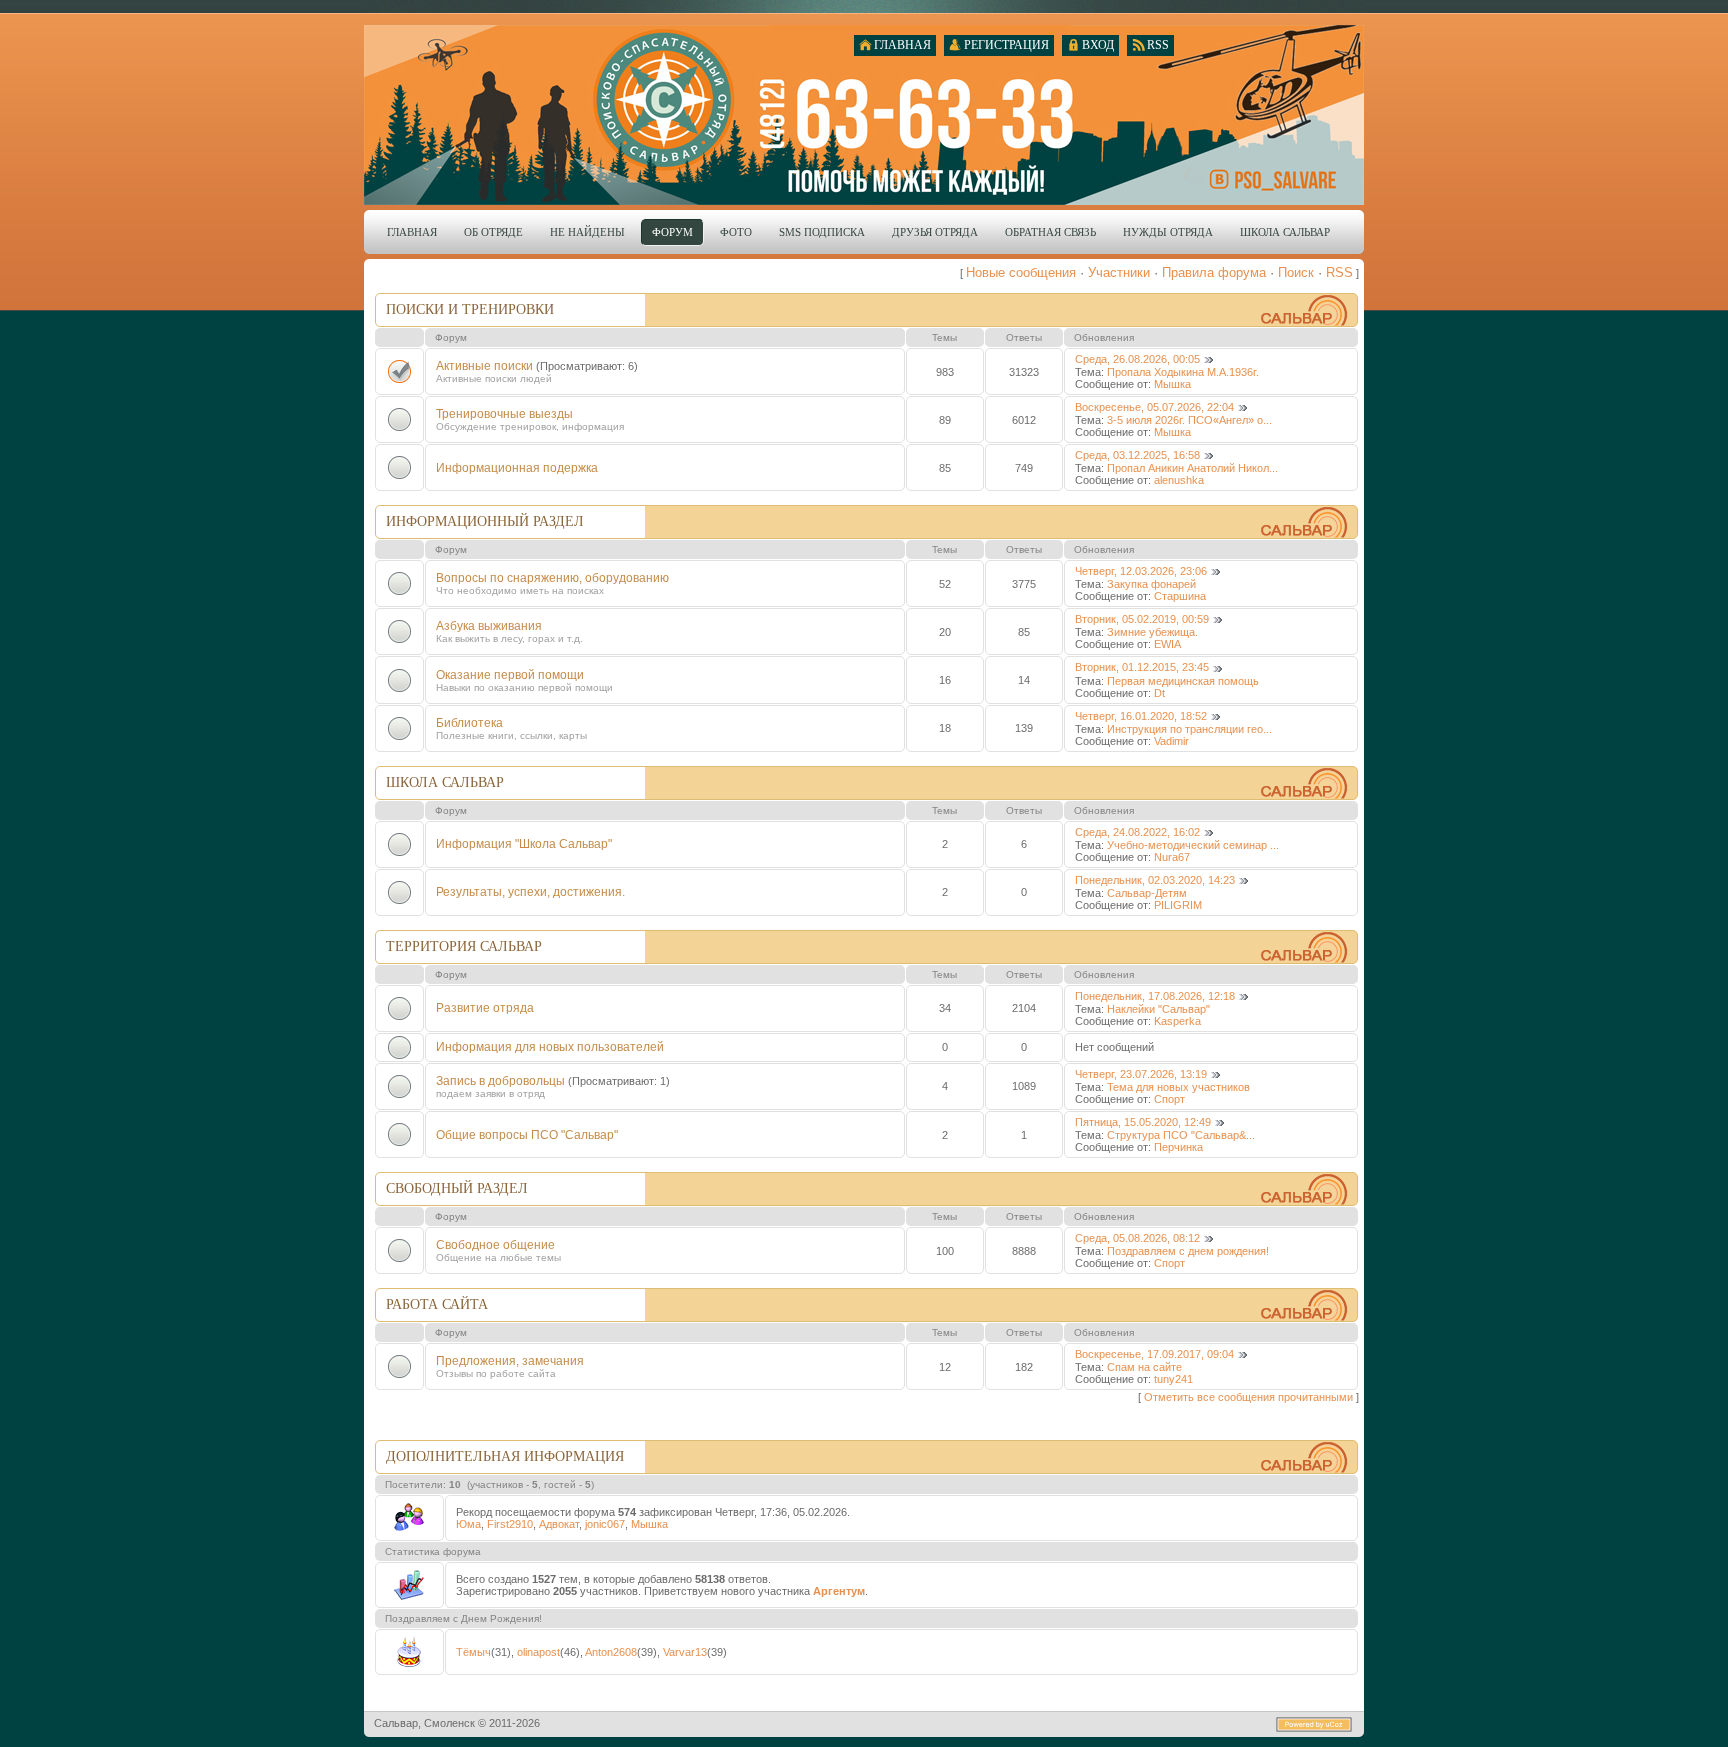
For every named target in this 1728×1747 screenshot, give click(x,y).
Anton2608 (611, 1652)
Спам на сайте (1144, 1367)
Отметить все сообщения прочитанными (1248, 1397)
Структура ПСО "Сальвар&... (1181, 1135)
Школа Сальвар (445, 782)
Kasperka (1177, 1021)
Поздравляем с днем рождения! (1188, 1251)
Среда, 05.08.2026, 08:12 (1137, 1238)
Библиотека (469, 723)
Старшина (1180, 596)
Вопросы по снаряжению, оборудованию (552, 578)
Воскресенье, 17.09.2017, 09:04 (1154, 1354)
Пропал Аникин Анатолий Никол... (1192, 468)
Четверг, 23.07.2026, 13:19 (1141, 1074)
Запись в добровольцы (500, 1081)
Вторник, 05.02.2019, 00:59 (1142, 619)
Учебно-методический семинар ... (1193, 845)
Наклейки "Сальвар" (1158, 1009)
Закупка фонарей (1151, 584)
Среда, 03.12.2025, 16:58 (1137, 455)
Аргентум (839, 1591)
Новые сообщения (1021, 272)
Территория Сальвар (464, 946)
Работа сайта (437, 1304)
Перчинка (1178, 1147)
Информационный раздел (485, 521)
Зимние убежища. (1152, 632)
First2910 (510, 1524)
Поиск (1296, 272)
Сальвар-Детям (1147, 893)
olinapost (538, 1652)
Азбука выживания (489, 626)
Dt (1159, 693)
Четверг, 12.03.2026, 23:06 (1141, 571)
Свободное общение (495, 1245)
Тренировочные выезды (504, 414)
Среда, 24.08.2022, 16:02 (1137, 832)
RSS (1339, 272)
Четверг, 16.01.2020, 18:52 (1141, 716)
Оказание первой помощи (510, 675)
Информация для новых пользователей (550, 1047)
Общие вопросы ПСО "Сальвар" (527, 1135)
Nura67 (1172, 857)
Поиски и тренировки (470, 309)
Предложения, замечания (510, 1361)
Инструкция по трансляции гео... (1189, 729)
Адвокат (559, 1524)
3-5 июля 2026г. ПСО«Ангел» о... (1189, 420)
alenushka (1179, 480)
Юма (468, 1524)
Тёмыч (473, 1652)
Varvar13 (685, 1652)
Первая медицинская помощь (1183, 681)
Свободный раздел (457, 1188)
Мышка (1172, 384)
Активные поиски (484, 366)
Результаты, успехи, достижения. (530, 892)
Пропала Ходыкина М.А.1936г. (1183, 372)
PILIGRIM (1178, 905)
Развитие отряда (485, 1008)
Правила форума (1214, 272)
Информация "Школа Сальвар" (524, 844)
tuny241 (1173, 1379)
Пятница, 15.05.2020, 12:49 (1143, 1122)
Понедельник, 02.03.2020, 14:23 (1155, 880)
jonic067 (605, 1524)
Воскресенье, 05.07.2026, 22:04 (1154, 407)
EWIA (1167, 644)
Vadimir (1171, 741)
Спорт (1169, 1099)
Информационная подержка (517, 468)
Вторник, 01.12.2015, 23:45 (1142, 667)
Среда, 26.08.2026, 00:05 (1137, 359)
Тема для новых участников (1178, 1087)
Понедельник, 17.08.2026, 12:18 (1155, 996)
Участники (1119, 272)
